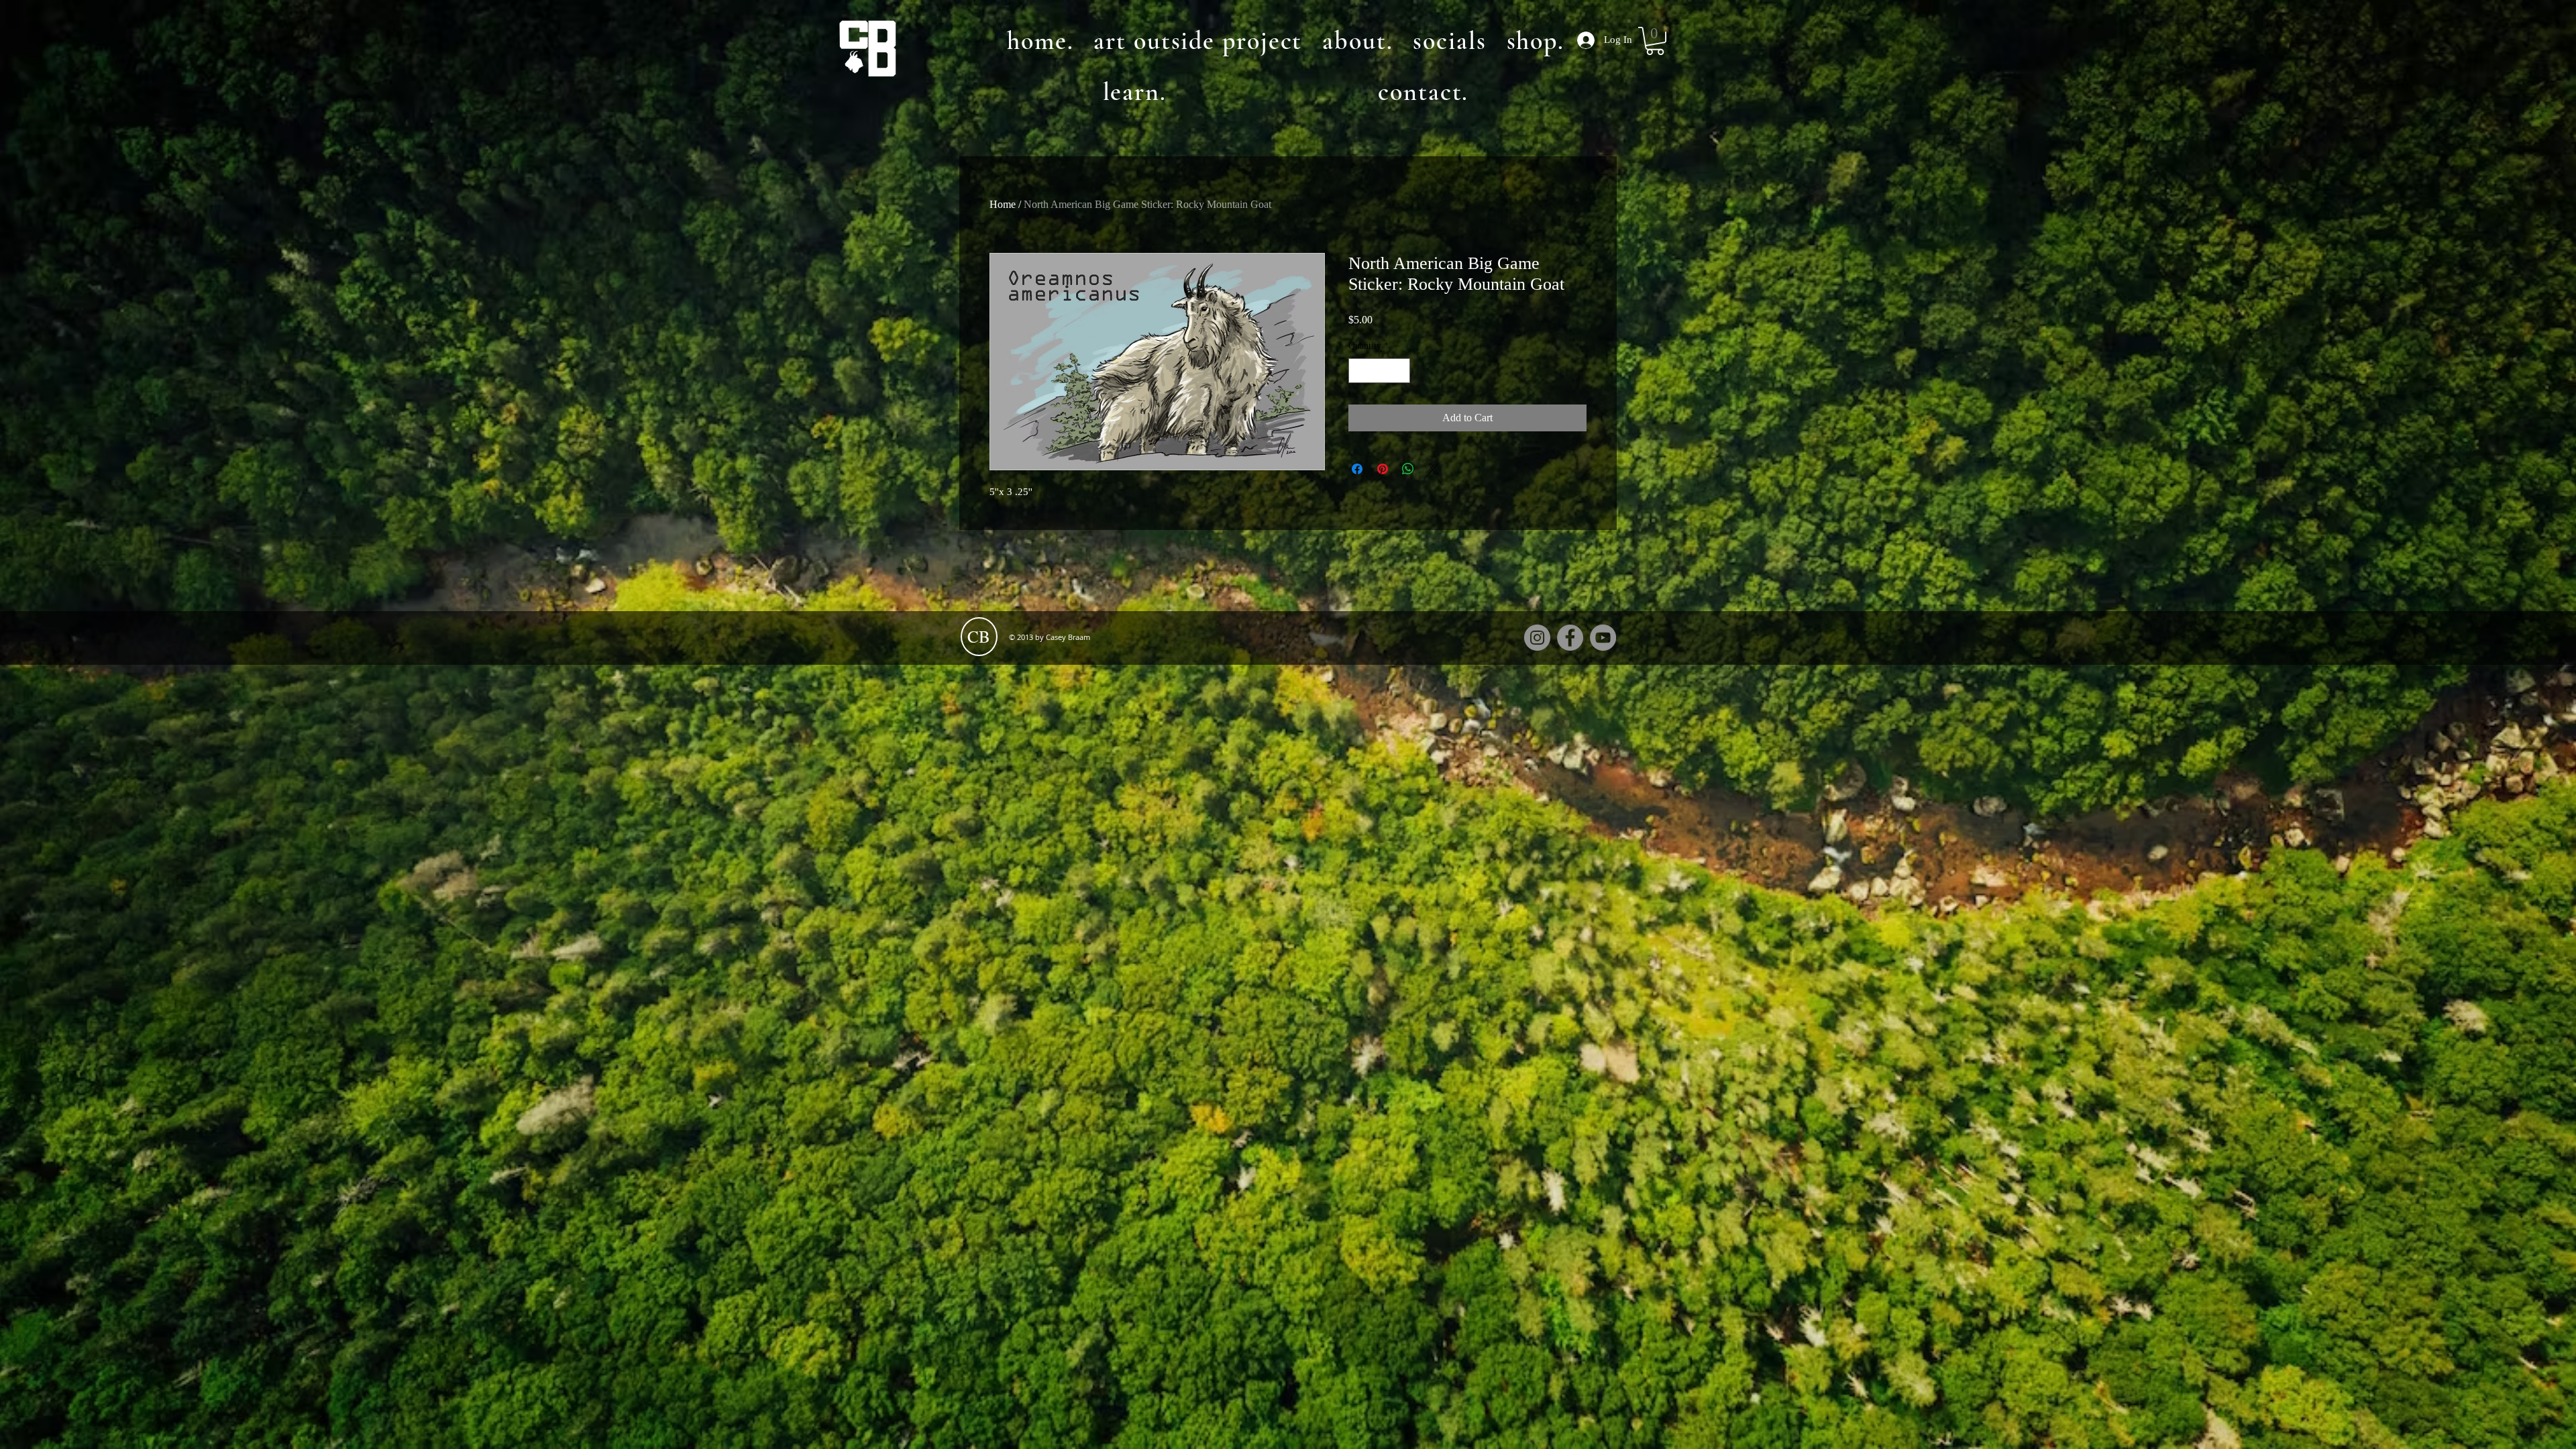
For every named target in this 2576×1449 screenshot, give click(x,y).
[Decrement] (1359, 371)
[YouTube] (1603, 638)
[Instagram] (1537, 638)
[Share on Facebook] (1357, 469)
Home (1003, 204)
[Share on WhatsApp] (1408, 469)
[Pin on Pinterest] (1383, 469)
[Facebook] (1570, 638)
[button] (1655, 41)
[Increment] (1400, 371)
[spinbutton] (1379, 371)
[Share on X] (1434, 469)
